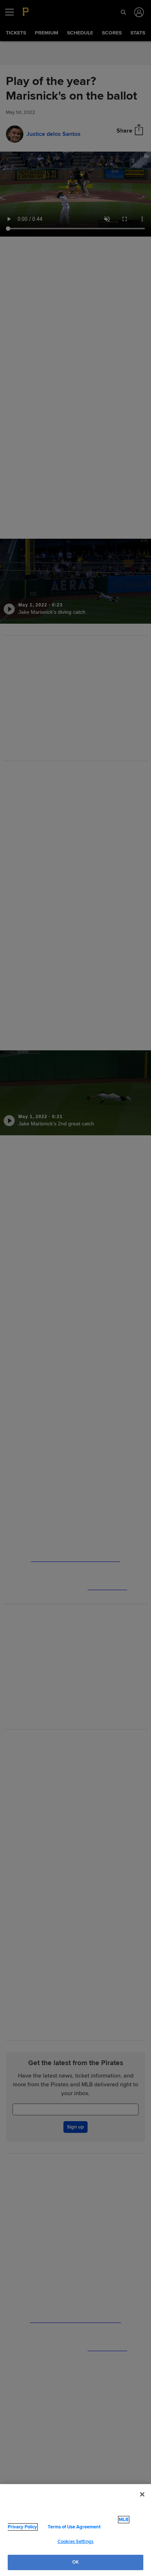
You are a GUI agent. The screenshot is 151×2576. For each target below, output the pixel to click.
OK (75, 2562)
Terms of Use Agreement (56, 2527)
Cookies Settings (75, 2542)
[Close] (142, 2495)
